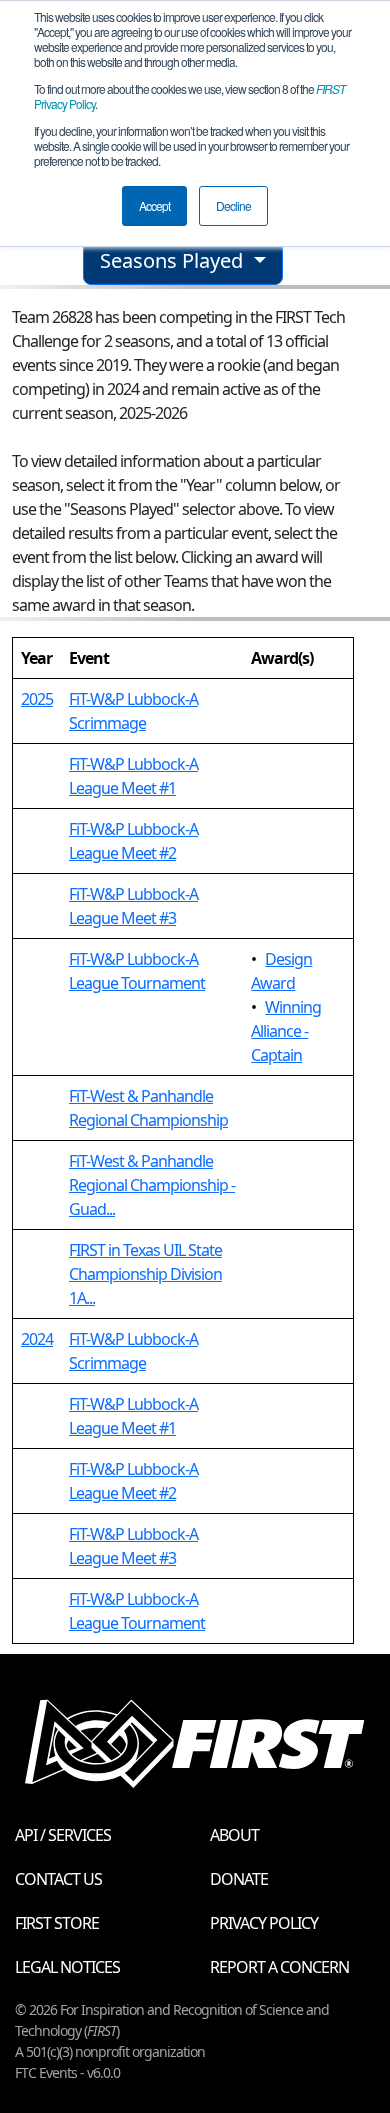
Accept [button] (154, 205)
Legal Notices (67, 1967)
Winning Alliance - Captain (286, 1031)
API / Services (63, 1835)
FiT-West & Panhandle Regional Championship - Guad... (152, 1185)
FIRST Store (57, 1923)
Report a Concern (279, 1967)
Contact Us (58, 1879)
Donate (239, 1879)
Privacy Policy (264, 1923)
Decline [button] (233, 205)
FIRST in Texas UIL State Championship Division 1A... (145, 1274)
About (234, 1835)
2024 (37, 1339)
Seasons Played (174, 260)
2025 (37, 699)
